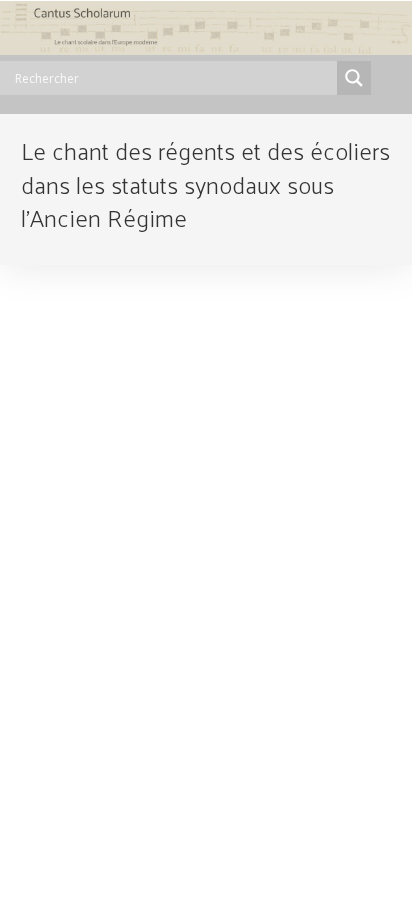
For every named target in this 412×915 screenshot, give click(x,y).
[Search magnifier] (354, 78)
